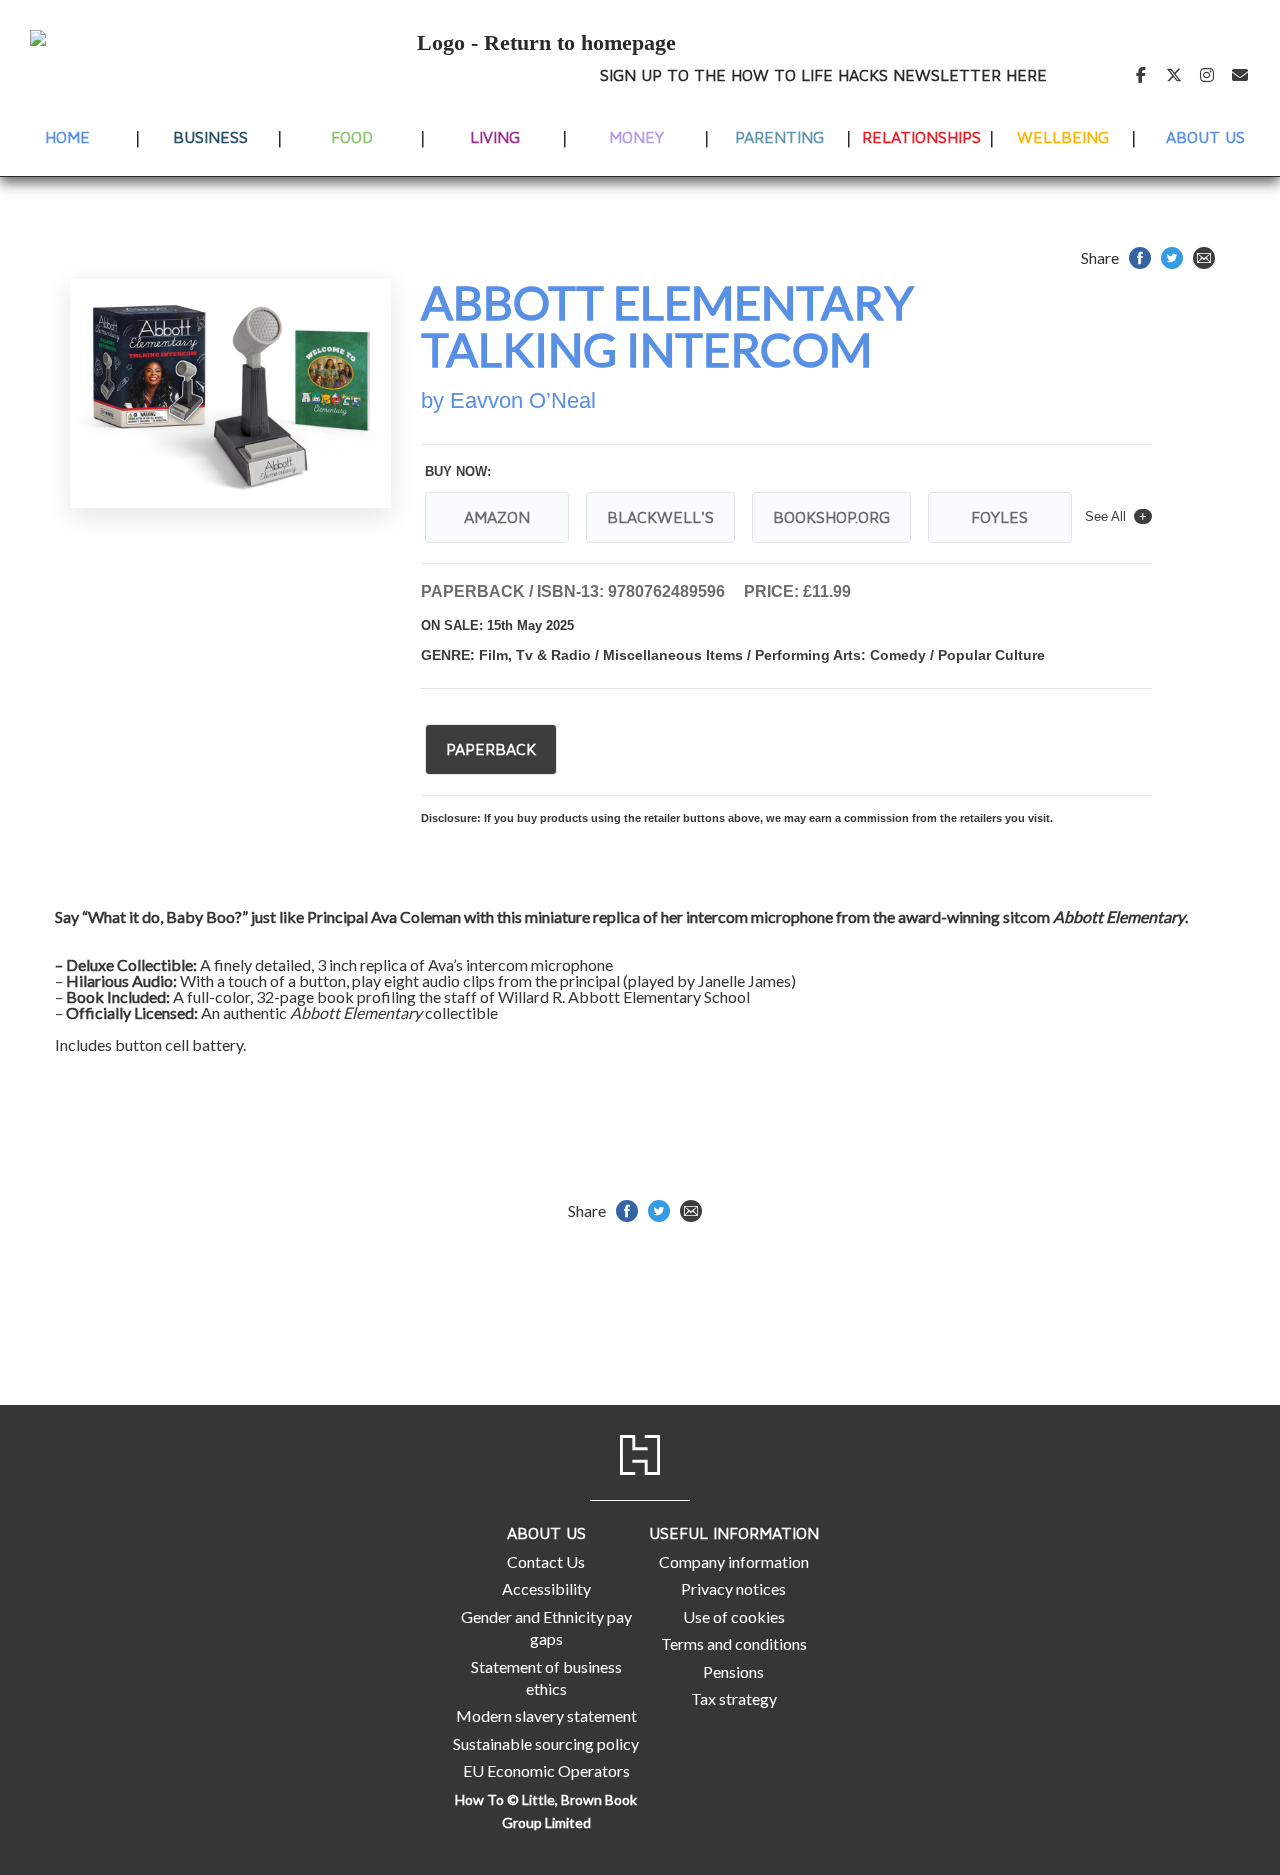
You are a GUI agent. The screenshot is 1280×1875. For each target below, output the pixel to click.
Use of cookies (734, 1616)
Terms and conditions (734, 1643)
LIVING (495, 137)
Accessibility (546, 1588)
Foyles (999, 517)
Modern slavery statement (546, 1715)
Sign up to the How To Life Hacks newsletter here (823, 75)
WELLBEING (1063, 137)
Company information (734, 1561)
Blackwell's (660, 517)
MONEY (636, 137)
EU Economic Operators (546, 1770)
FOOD (352, 137)
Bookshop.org (831, 517)
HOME (67, 137)
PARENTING (779, 137)
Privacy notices (733, 1588)
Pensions (733, 1671)
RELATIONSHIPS (921, 137)
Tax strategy (734, 1698)
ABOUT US (1205, 137)
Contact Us (546, 1561)
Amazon (497, 517)
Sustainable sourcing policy (546, 1743)
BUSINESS (210, 137)
